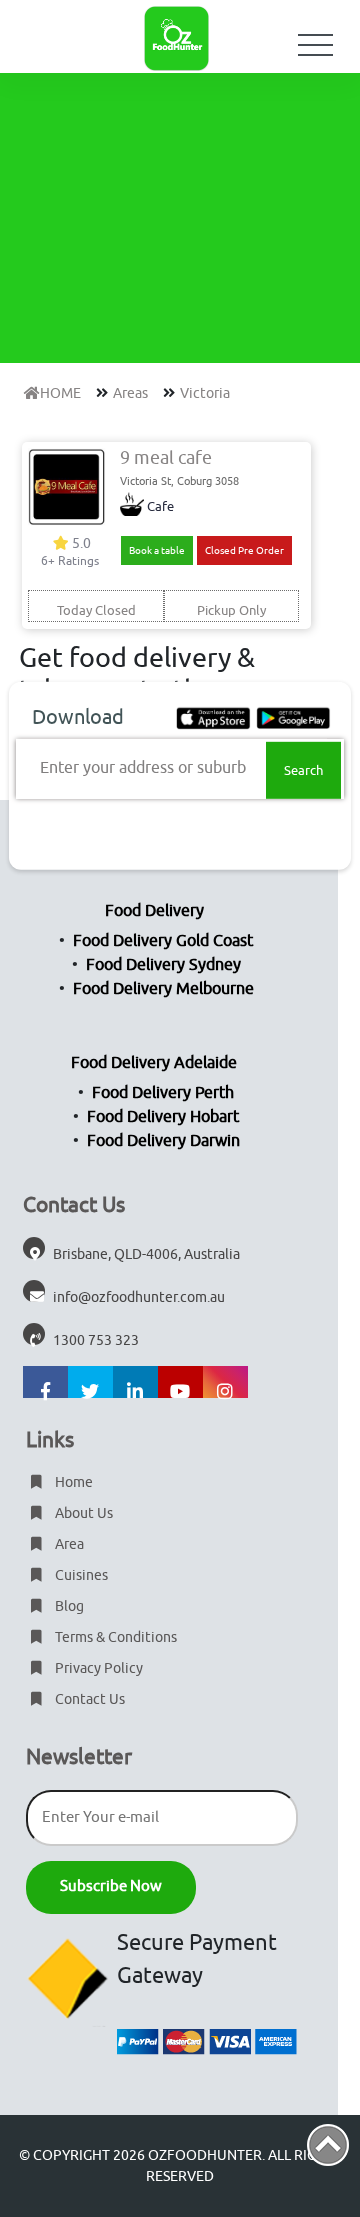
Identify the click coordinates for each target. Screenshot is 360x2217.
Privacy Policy (97, 1668)
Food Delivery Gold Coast (163, 941)
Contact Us (88, 1699)
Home (72, 1482)
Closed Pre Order (244, 550)
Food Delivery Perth (163, 1093)
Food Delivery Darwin (163, 1141)
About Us (82, 1513)
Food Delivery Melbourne (163, 989)
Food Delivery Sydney (163, 965)
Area (68, 1544)
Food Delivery (154, 911)
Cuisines (80, 1575)
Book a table (157, 550)
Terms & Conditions (114, 1637)
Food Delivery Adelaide (154, 1063)
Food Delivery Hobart (163, 1117)
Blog (68, 1606)
